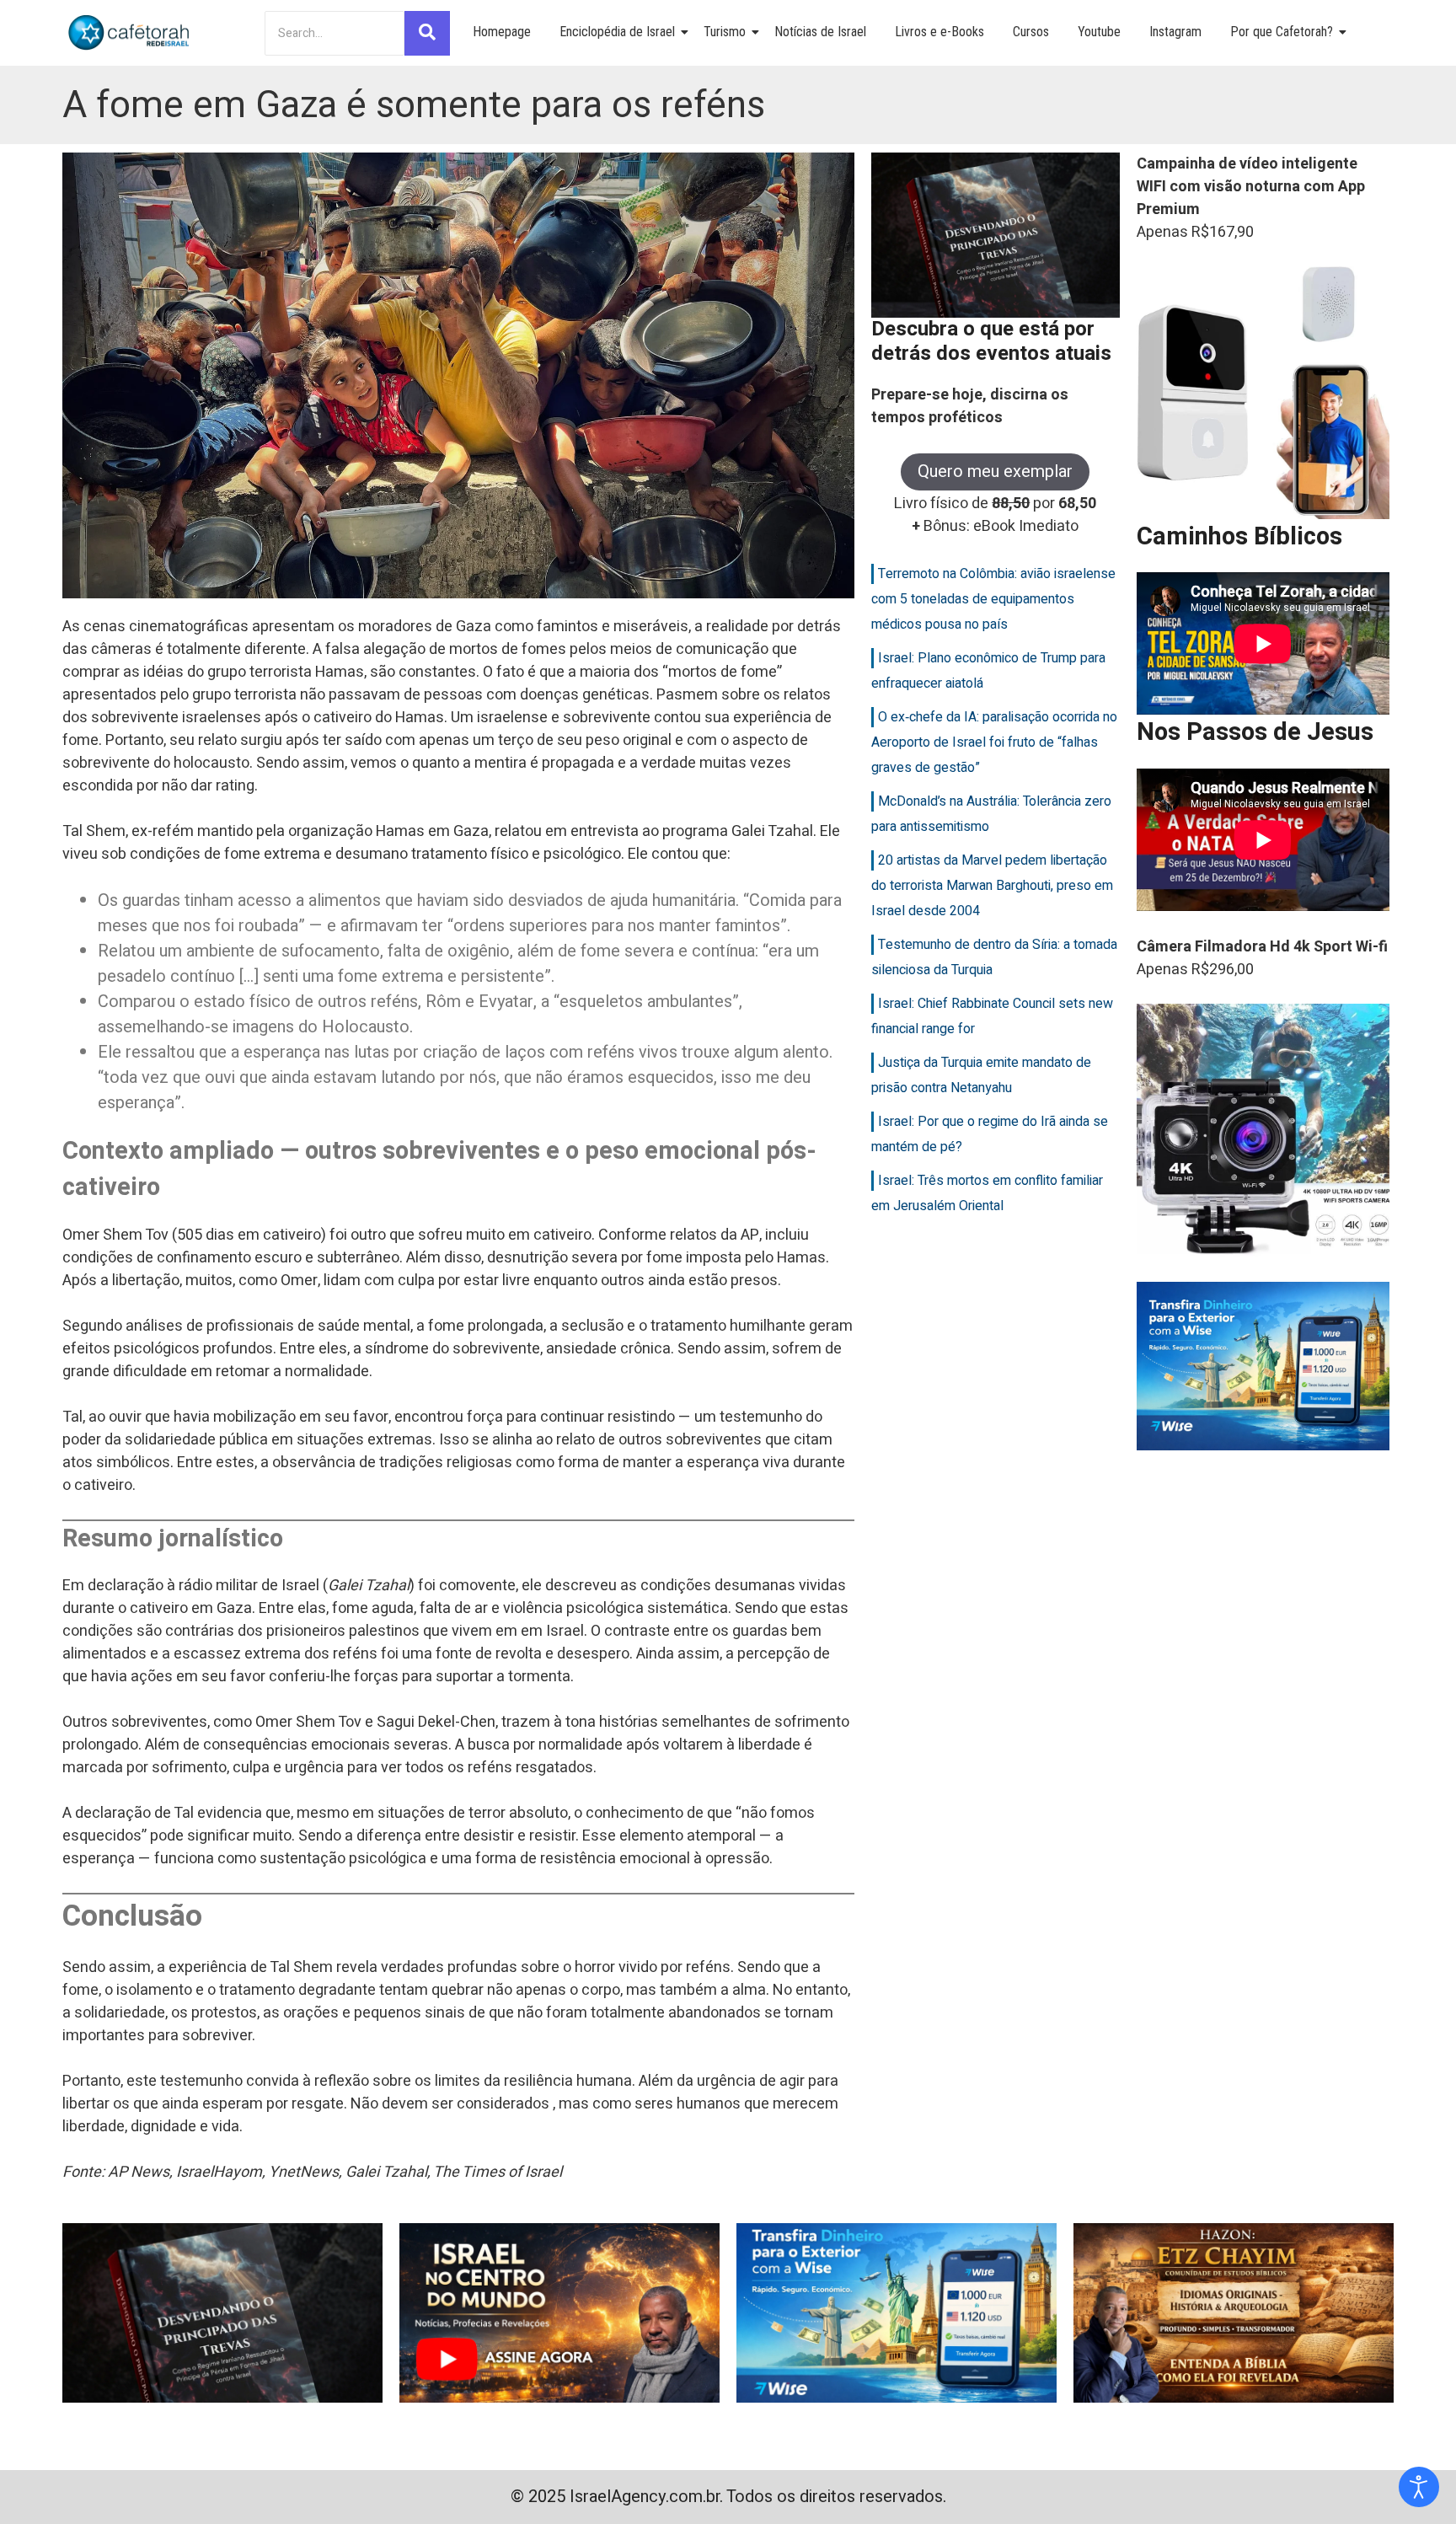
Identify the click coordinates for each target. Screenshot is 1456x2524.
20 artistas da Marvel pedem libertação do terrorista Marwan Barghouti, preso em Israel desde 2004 (992, 886)
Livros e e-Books (939, 32)
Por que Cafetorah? (1282, 32)
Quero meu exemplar (995, 472)
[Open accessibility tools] (1419, 2487)
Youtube (1099, 32)
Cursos (1031, 32)
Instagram (1175, 32)
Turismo (725, 32)
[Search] (427, 33)
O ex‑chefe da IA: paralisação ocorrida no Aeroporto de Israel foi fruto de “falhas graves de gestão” (994, 742)
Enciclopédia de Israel (617, 32)
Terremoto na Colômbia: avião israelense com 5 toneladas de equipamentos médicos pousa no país (993, 599)
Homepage (502, 32)
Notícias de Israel (820, 32)
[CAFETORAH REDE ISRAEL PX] (130, 33)
